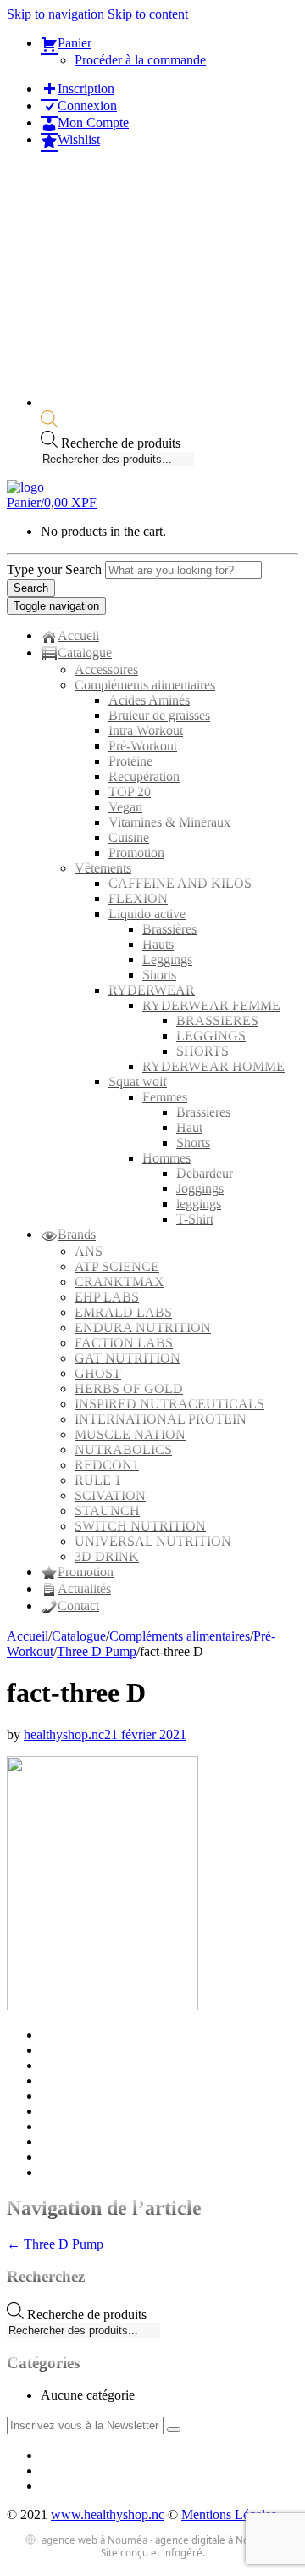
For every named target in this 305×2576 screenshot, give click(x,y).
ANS (89, 1251)
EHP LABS (107, 1297)
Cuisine (129, 837)
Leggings (167, 959)
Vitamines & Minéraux (169, 822)
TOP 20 (130, 792)
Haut (189, 1127)
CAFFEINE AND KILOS (180, 883)
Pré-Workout (143, 746)
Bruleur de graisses (159, 715)
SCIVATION (110, 1495)
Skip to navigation (55, 14)
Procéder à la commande (140, 60)
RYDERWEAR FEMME (211, 1005)
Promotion (136, 853)
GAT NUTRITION (128, 1358)
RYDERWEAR (152, 990)
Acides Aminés (149, 700)
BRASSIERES (217, 1020)
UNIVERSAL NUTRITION (153, 1541)
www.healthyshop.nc (108, 2515)
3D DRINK (107, 1556)
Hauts (158, 944)
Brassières (169, 929)
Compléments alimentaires (145, 685)
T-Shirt (195, 1219)
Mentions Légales (229, 2515)
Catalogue (79, 1636)
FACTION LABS (124, 1343)
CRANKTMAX (119, 1282)
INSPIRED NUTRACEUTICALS (169, 1404)
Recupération (144, 776)
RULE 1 (98, 1480)
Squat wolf (138, 1082)
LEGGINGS (211, 1036)
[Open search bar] (49, 423)
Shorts (159, 975)
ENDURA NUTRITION (143, 1327)
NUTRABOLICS (123, 1450)
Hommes (166, 1158)
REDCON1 (107, 1465)
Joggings (200, 1188)
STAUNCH (107, 1511)
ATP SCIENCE (117, 1266)
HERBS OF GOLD (129, 1388)
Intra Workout (146, 730)
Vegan (125, 807)
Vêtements (103, 868)
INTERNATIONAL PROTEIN (161, 1419)
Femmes (165, 1097)
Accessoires (106, 669)
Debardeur (205, 1173)
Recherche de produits (121, 443)
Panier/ (52, 502)
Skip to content (148, 14)
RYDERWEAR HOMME (213, 1066)
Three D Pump (97, 1651)
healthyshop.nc (64, 1734)
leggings (199, 1204)
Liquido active (147, 914)
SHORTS (202, 1051)
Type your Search (54, 569)
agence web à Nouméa (94, 2540)
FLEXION (138, 898)
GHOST (98, 1373)
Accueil (28, 1636)
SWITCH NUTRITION (140, 1526)
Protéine (130, 761)
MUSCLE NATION (130, 1434)
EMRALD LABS (123, 1312)
